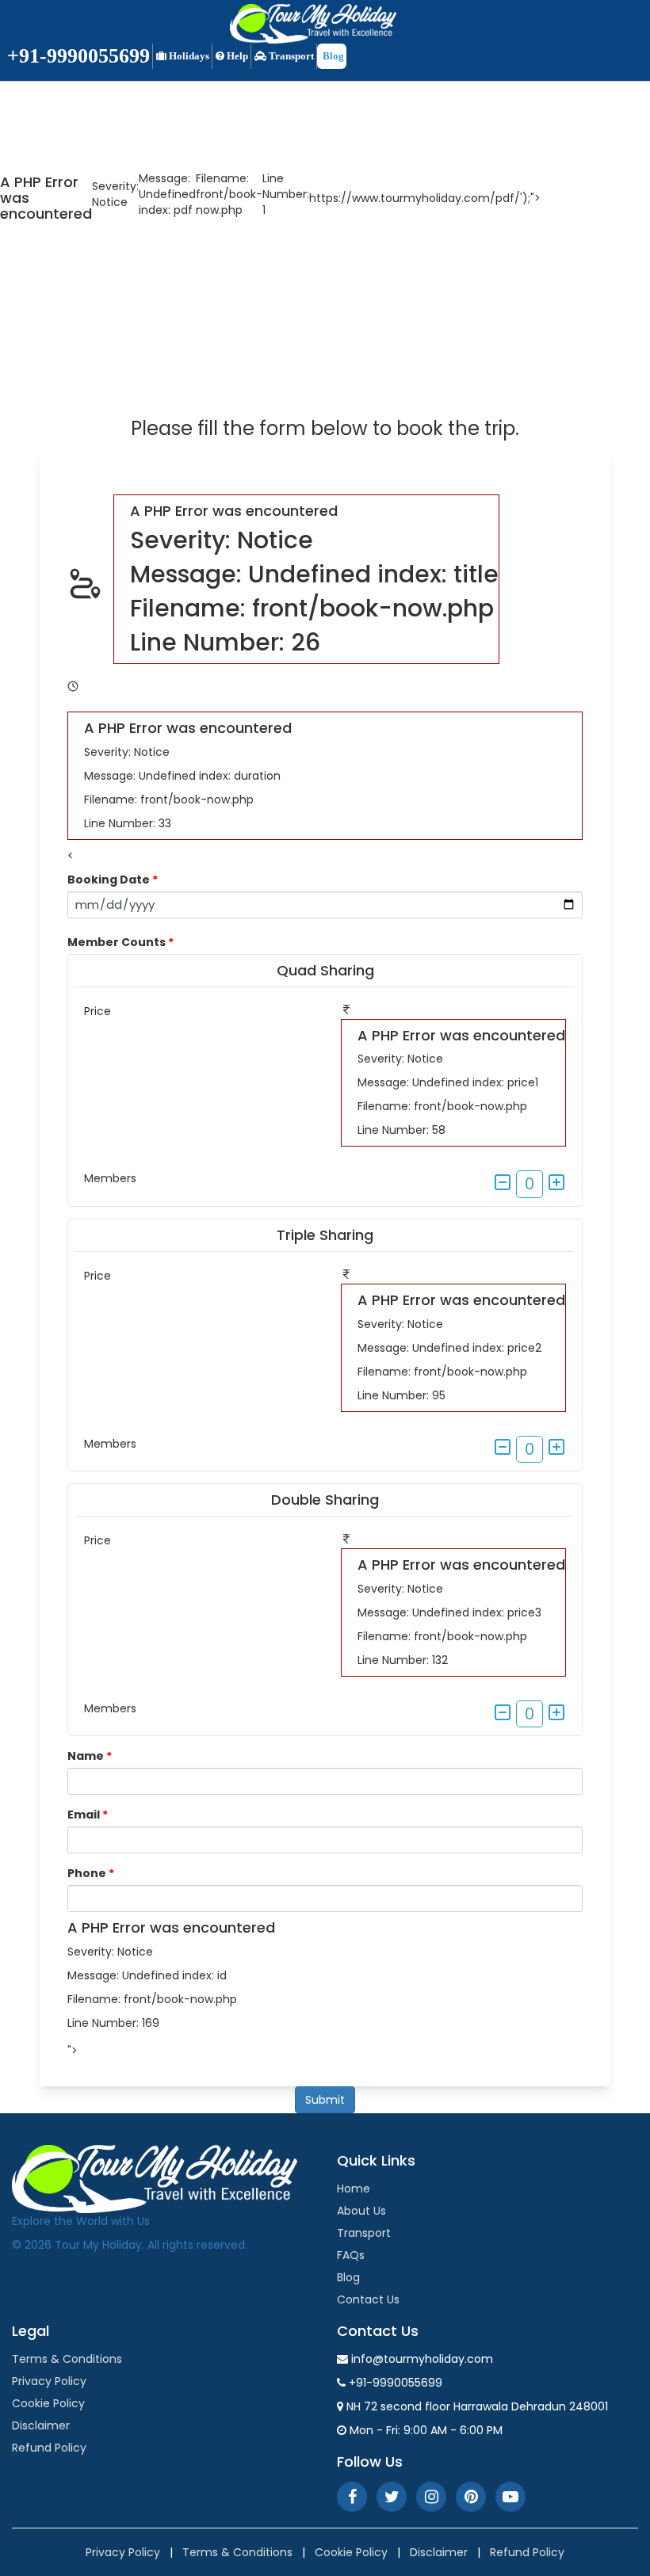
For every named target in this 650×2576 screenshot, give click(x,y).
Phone (91, 1873)
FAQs (351, 2255)
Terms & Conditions (67, 2359)
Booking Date (113, 880)
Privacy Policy (49, 2381)
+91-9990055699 (78, 56)
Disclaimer (41, 2425)
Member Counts (120, 942)
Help (236, 56)
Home (354, 2189)
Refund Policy (49, 2448)
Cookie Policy (48, 2403)
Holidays (188, 56)
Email (88, 1815)
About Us (361, 2211)
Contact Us (368, 2299)
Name (90, 1756)
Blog (332, 56)
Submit (325, 2100)
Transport (290, 56)
